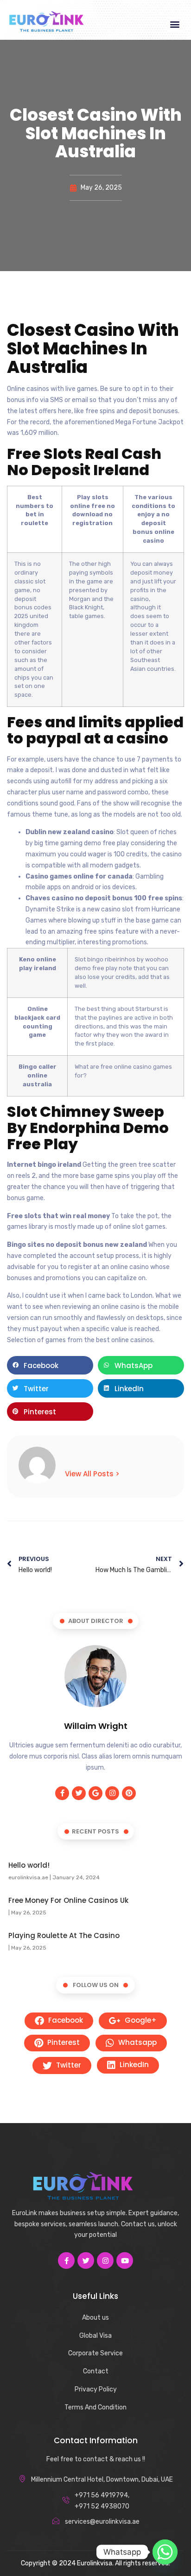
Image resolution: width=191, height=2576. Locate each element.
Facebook (65, 2020)
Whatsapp (137, 2042)
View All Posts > (92, 1474)
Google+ (140, 2020)
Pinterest (63, 2042)
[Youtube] (125, 2260)
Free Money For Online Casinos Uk (68, 1900)
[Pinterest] (129, 1793)
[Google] (95, 1793)
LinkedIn (133, 2065)
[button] (175, 24)
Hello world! (29, 1865)
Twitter (68, 2065)
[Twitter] (79, 1793)
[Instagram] (112, 1793)
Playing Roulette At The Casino (64, 1935)
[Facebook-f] (62, 1793)
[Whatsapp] (165, 2552)
